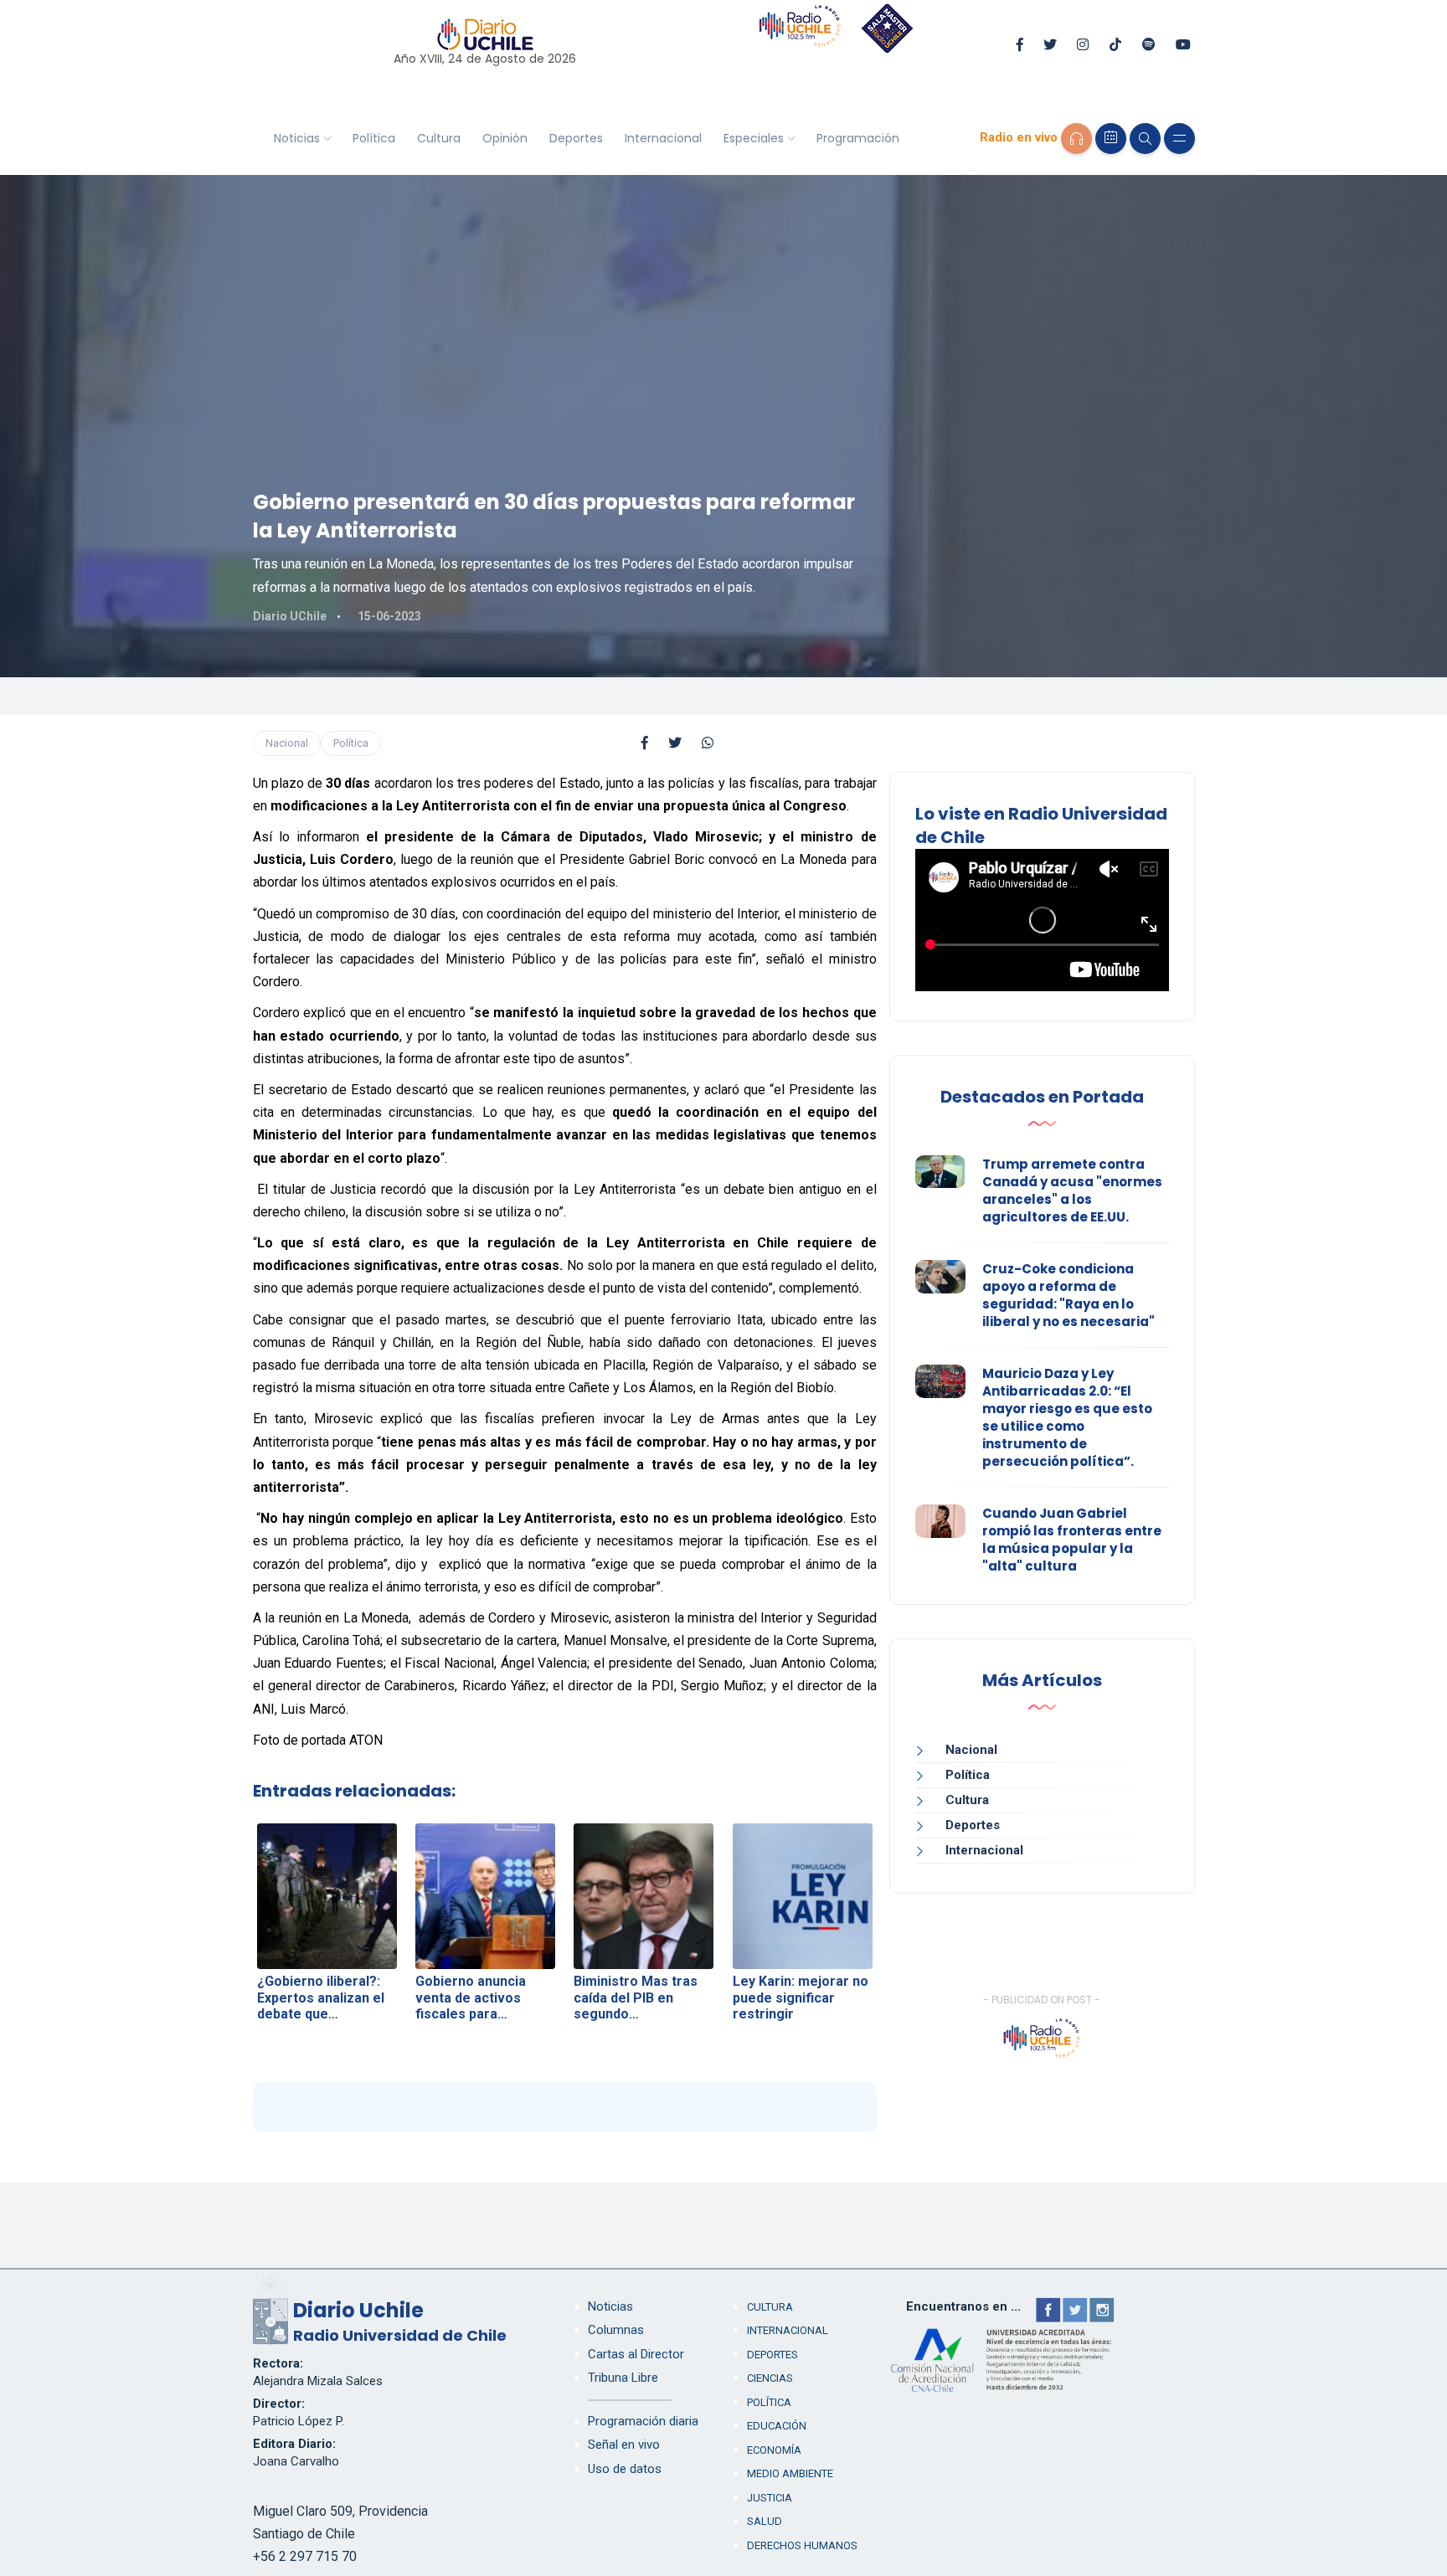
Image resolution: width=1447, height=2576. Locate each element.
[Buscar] (1145, 139)
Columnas (616, 2330)
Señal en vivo (624, 2445)
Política (374, 138)
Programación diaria (643, 2421)
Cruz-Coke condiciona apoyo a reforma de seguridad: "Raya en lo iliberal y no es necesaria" (1069, 1295)
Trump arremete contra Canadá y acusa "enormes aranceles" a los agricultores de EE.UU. (1072, 1190)
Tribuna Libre (623, 2378)
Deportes (576, 138)
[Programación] (1111, 139)
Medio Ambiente (790, 2473)
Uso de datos (625, 2469)
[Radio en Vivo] (1076, 139)
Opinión (505, 138)
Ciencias (770, 2378)
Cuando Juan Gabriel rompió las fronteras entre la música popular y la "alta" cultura (1072, 1540)
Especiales (754, 138)
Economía (774, 2450)
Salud (765, 2521)
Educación (777, 2426)
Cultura (439, 138)
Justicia (770, 2498)
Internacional (663, 138)
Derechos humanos (802, 2545)
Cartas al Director (636, 2354)
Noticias (297, 138)
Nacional (287, 743)
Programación (858, 138)
